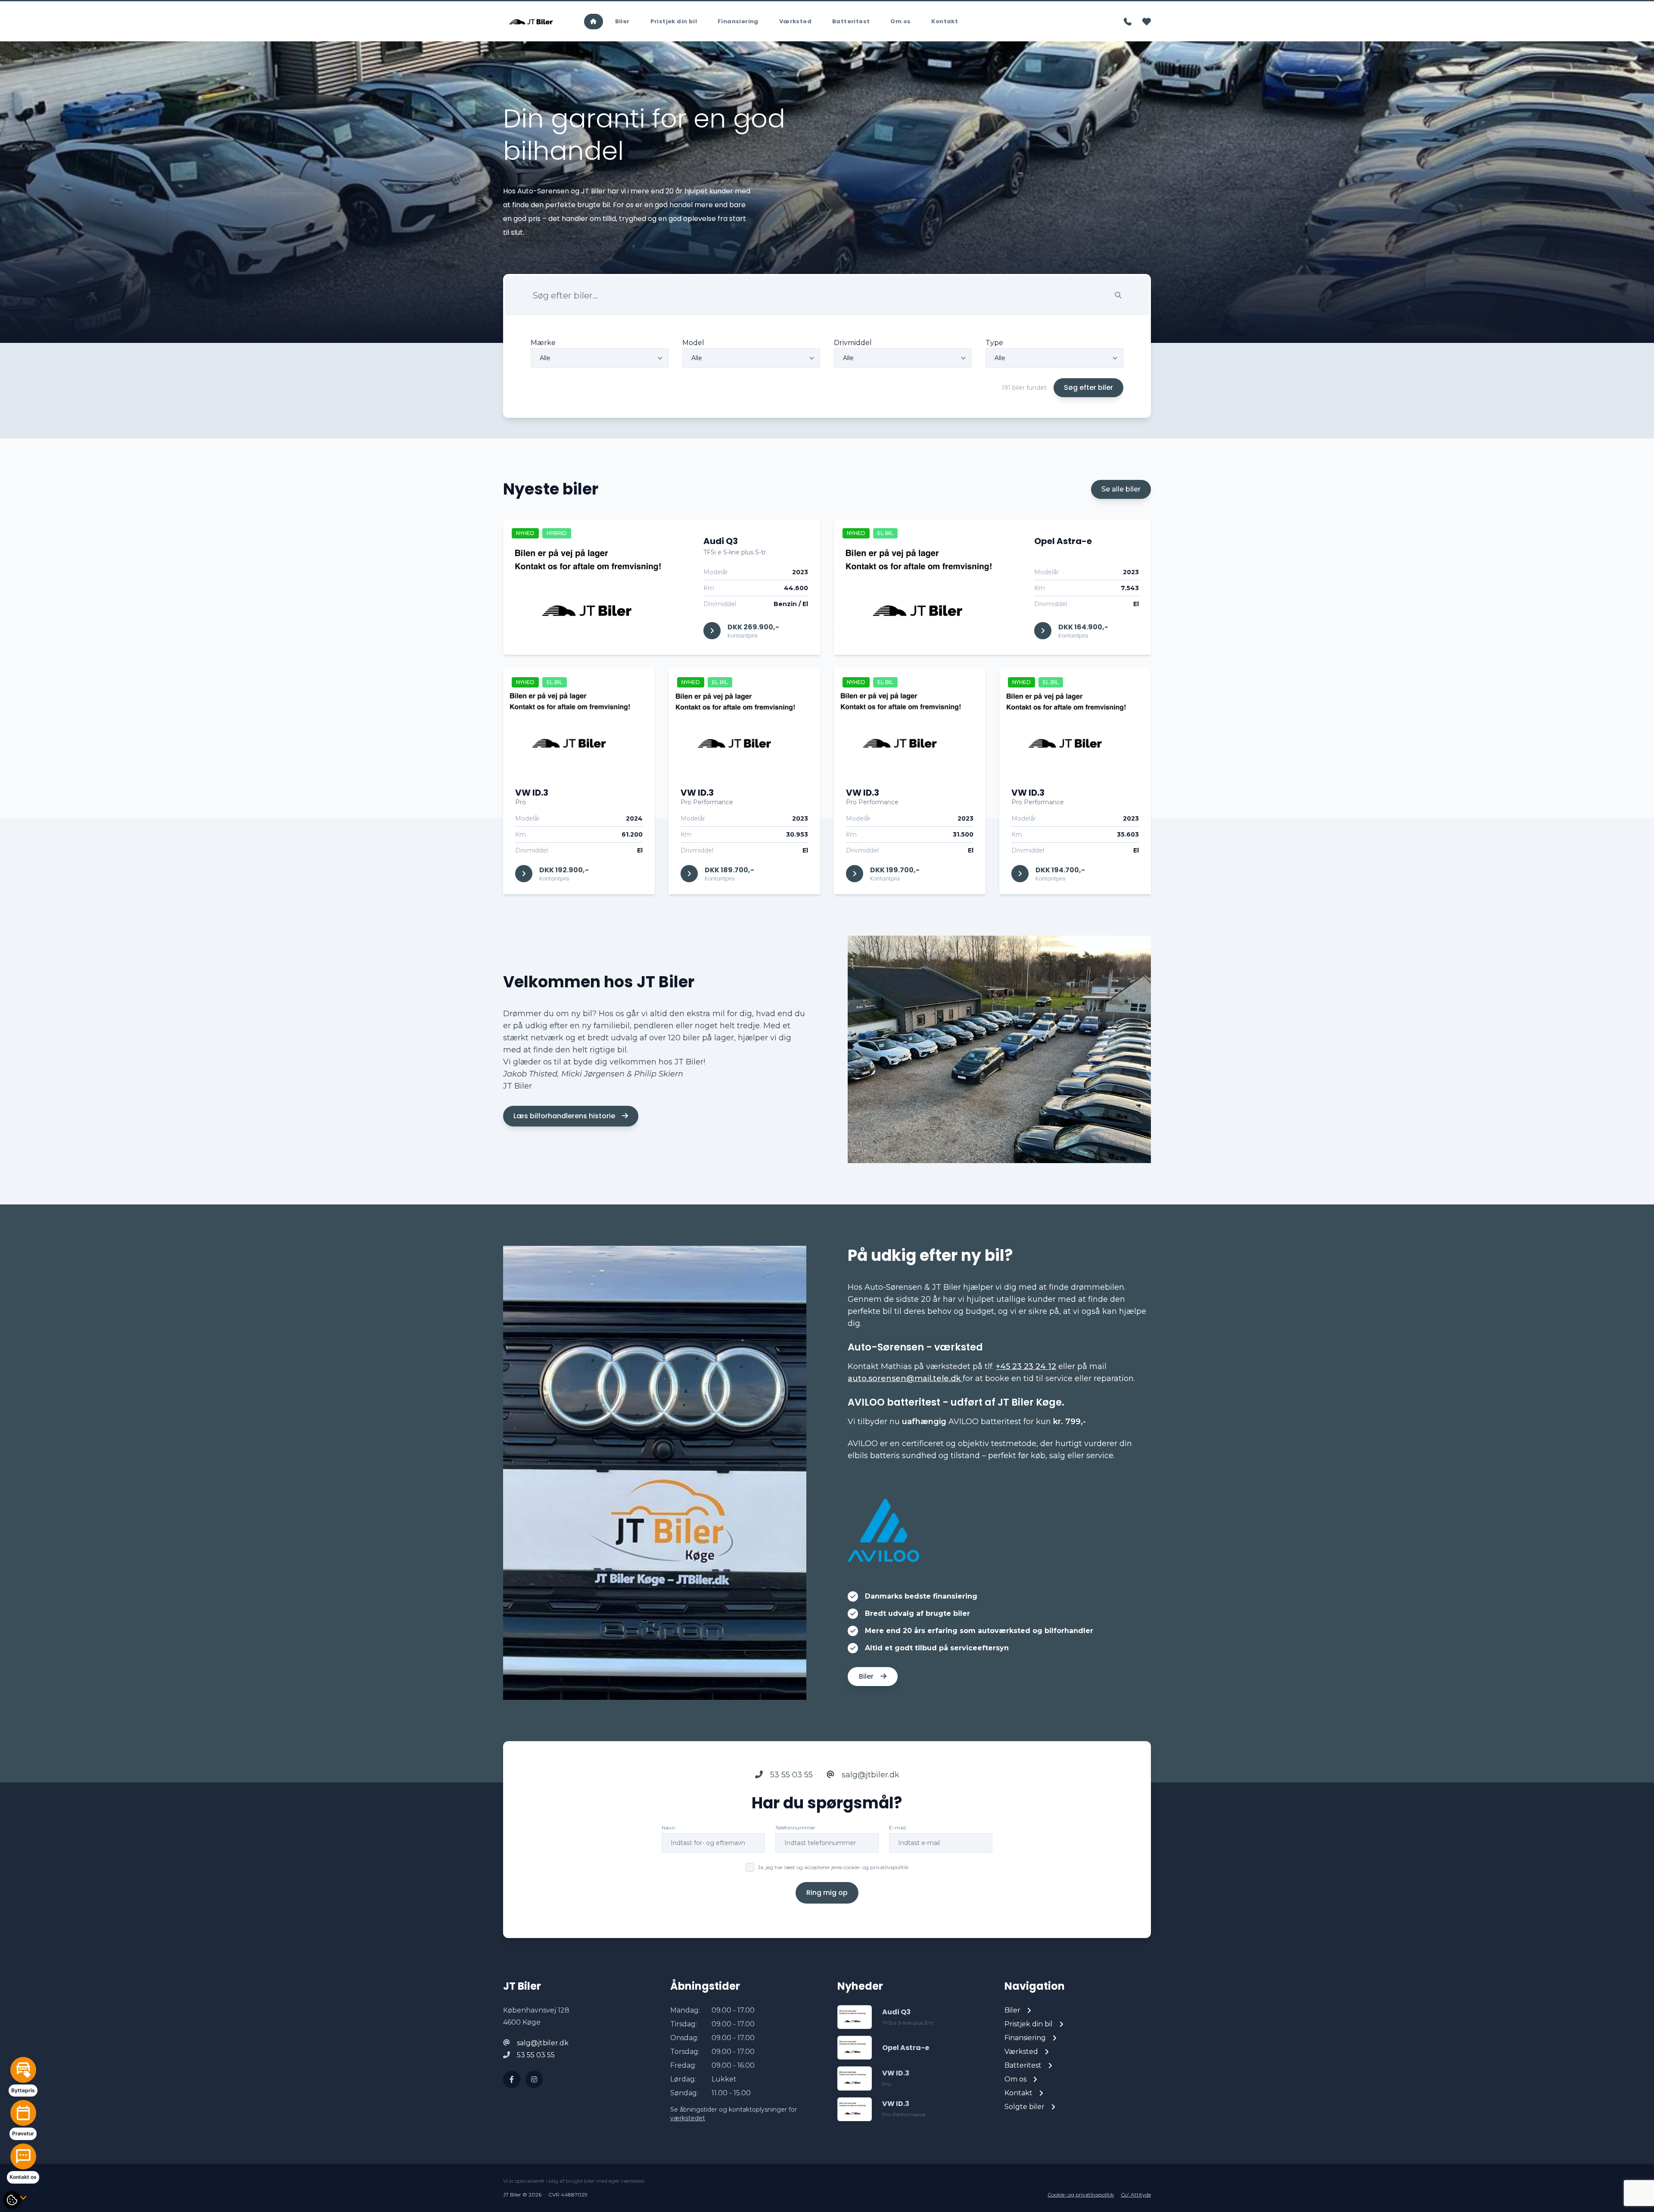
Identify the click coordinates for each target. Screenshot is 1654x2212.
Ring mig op (827, 1893)
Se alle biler (1121, 489)
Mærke (543, 343)
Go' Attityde (1136, 2195)
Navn (668, 1828)
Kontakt (945, 21)
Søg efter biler (1088, 387)
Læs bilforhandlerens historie (565, 1116)
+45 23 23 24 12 (1026, 1366)
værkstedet (688, 2118)
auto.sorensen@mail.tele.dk (905, 1378)
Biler (622, 21)
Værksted (795, 21)
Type (994, 343)
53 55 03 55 (790, 1775)
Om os (900, 21)
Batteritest (851, 21)
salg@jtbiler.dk (869, 1775)
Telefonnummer (795, 1828)
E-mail (897, 1828)
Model (693, 343)
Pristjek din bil (674, 21)
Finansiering (738, 21)
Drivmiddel (853, 343)
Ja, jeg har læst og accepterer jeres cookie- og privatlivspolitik (833, 1867)
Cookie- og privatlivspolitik (1081, 2195)
